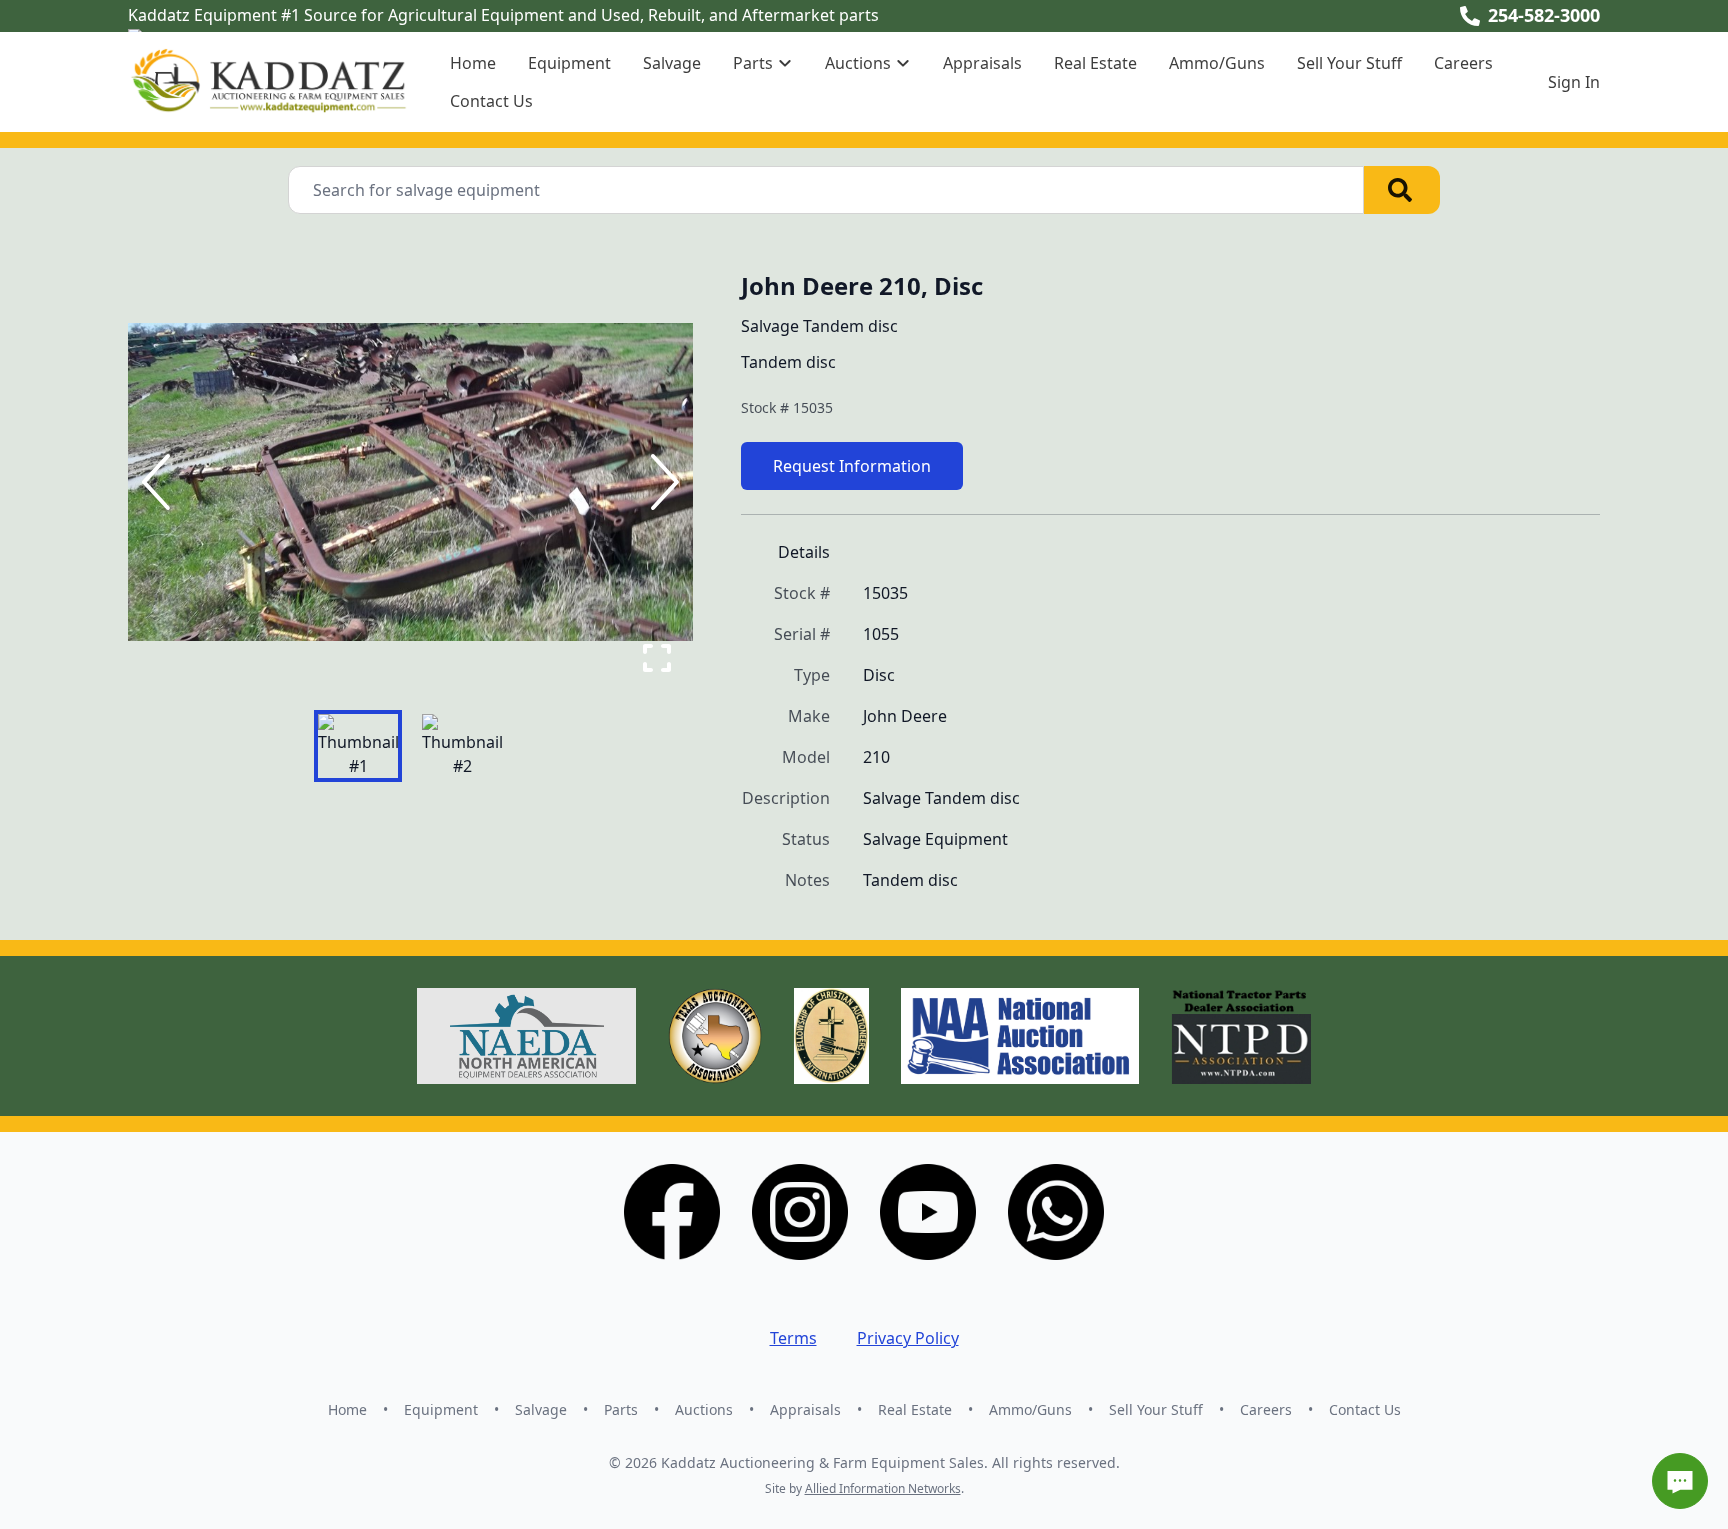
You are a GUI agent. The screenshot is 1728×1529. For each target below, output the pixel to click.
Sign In (1574, 82)
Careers (1463, 63)
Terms (793, 1338)
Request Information (852, 466)
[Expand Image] (657, 658)
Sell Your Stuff (1349, 63)
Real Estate (1095, 63)
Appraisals (982, 63)
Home (473, 63)
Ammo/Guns (1217, 63)
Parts (621, 1409)
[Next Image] (661, 482)
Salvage (672, 63)
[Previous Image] (160, 482)
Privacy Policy (908, 1338)
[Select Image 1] (358, 746)
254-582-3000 (1544, 15)
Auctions (704, 1409)
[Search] (1402, 190)
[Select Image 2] (462, 746)
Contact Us (491, 101)
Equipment (569, 63)
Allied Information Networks (883, 1488)
